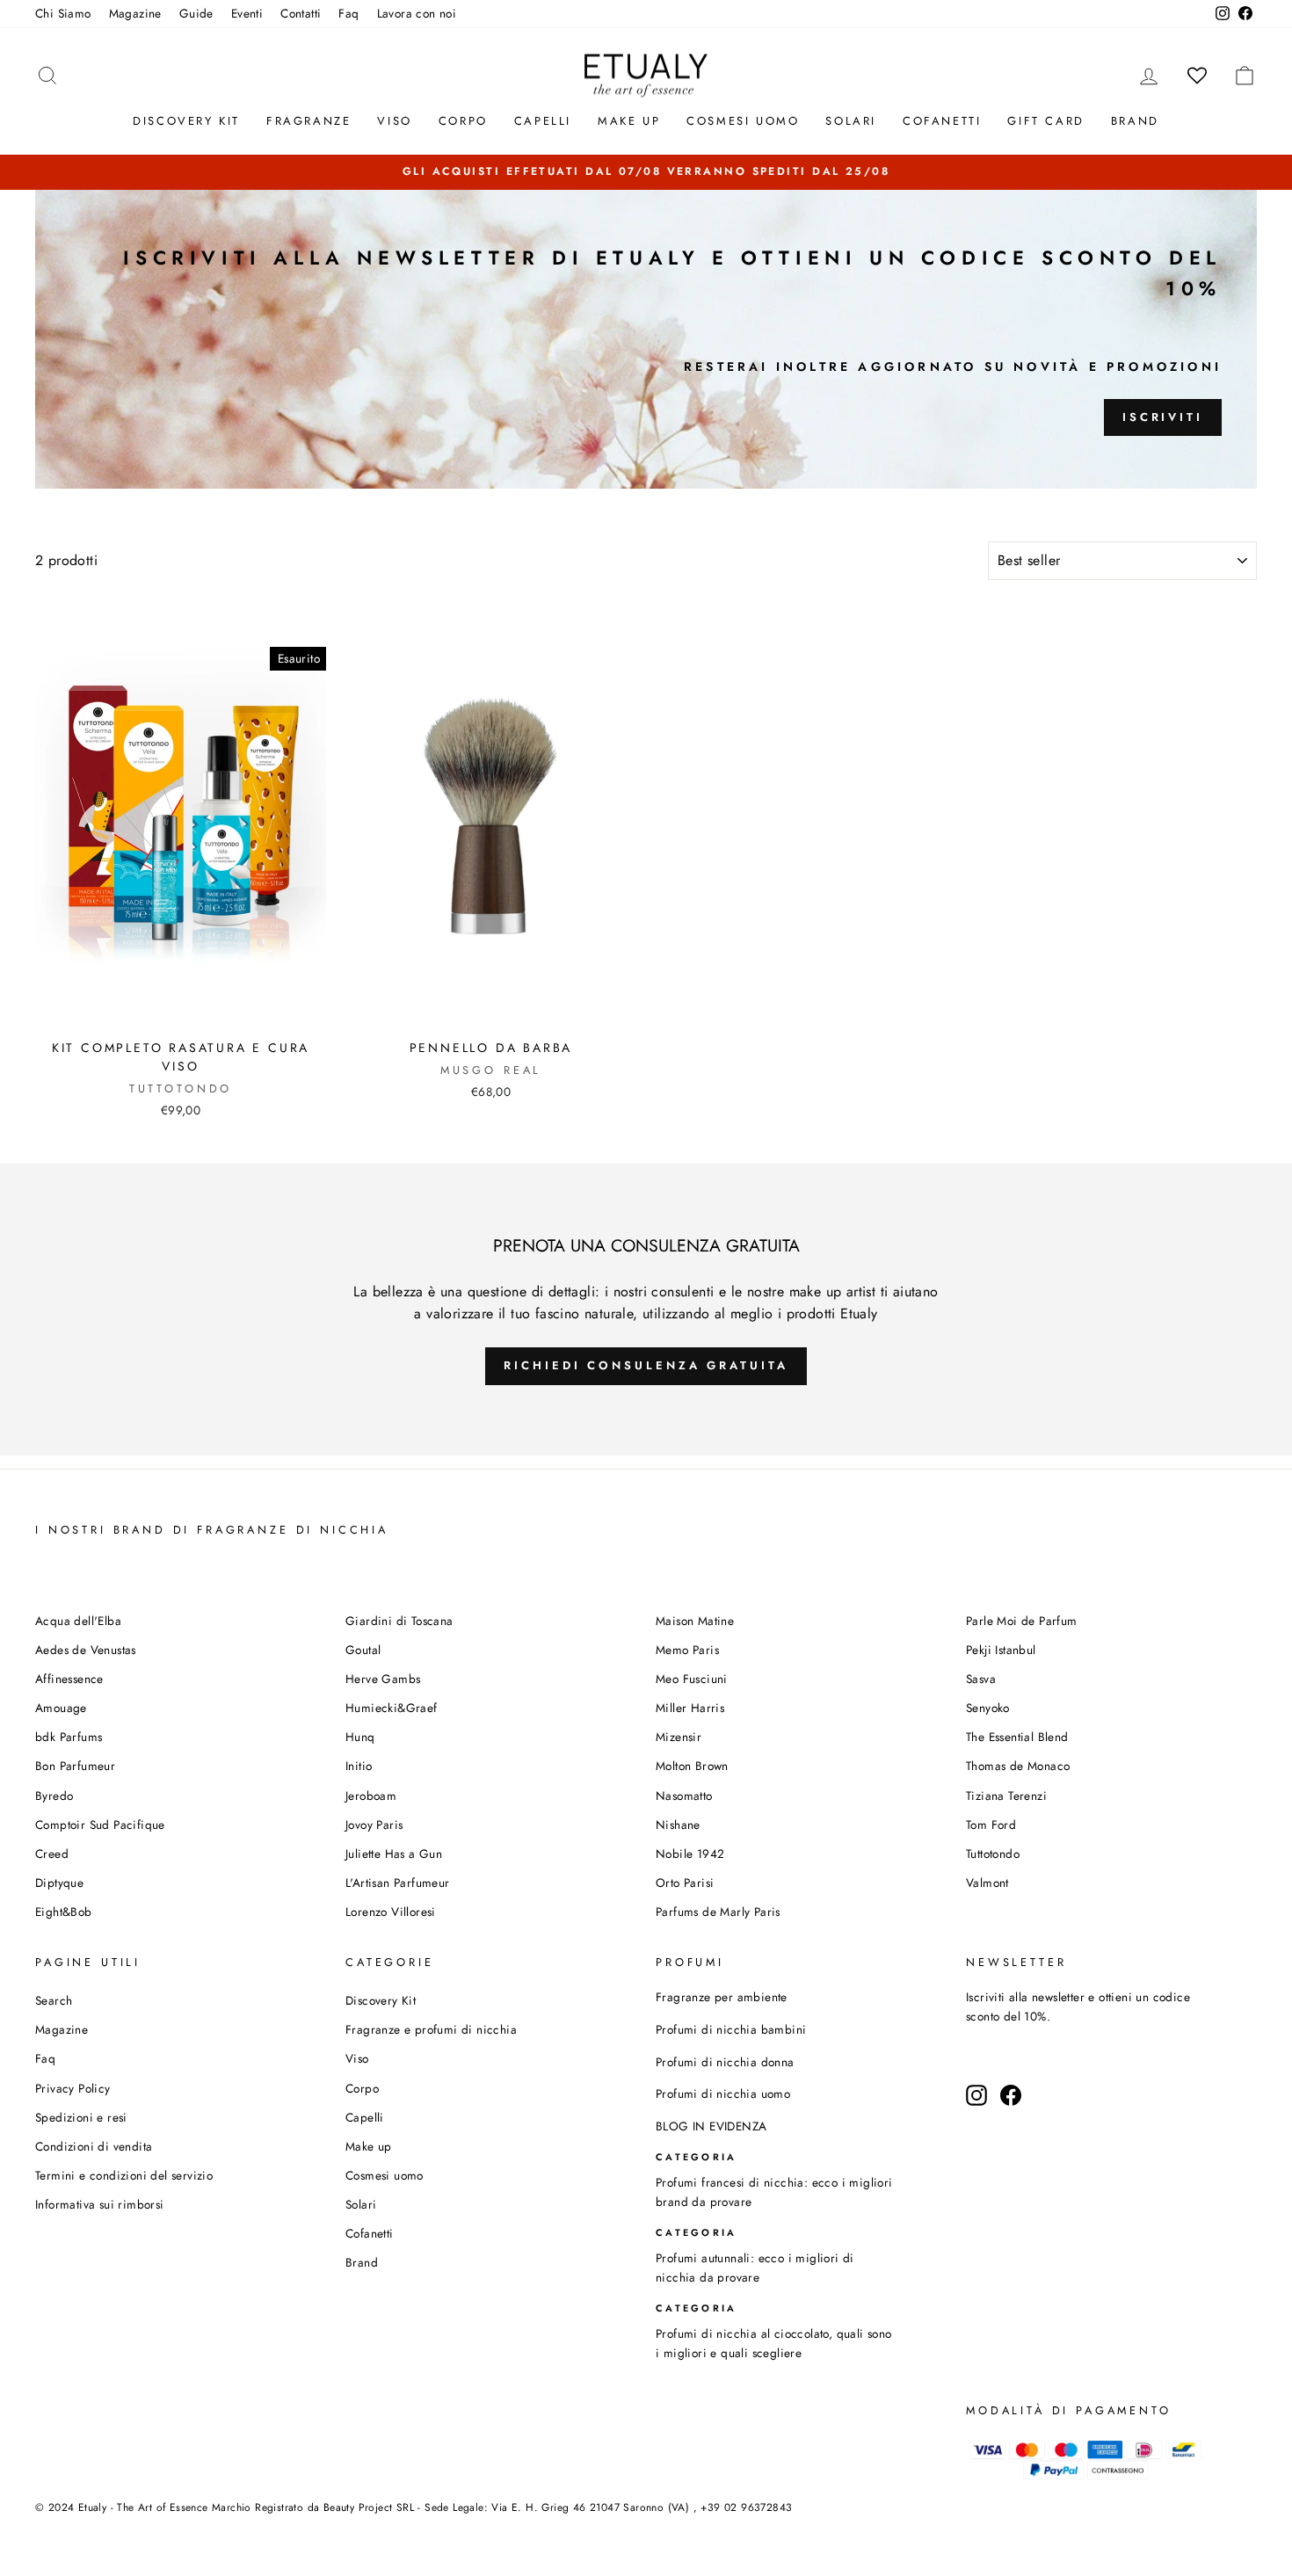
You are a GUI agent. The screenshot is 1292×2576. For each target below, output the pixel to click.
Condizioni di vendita (94, 2146)
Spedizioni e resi (81, 2117)
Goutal (363, 1650)
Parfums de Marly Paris (718, 1912)
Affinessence (69, 1679)
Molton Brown (692, 1766)
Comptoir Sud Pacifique (100, 1825)
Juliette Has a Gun (394, 1854)
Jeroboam (371, 1796)
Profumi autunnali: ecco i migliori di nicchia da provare (755, 2268)
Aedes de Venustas (86, 1650)
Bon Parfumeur (75, 1766)
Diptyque (59, 1883)
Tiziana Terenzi (1006, 1796)
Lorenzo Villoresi (391, 1912)
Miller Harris (690, 1708)
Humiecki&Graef (392, 1708)
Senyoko (988, 1708)
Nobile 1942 (690, 1854)
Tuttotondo (993, 1854)
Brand (1135, 121)
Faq (348, 13)
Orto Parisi (685, 1883)
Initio (359, 1766)
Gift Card (1045, 121)
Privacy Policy (73, 2088)
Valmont (987, 1883)
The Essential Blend (1017, 1737)
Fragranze (308, 121)
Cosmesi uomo (385, 2175)
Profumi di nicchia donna (725, 2062)
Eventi (247, 13)
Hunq (360, 1737)
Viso (394, 121)
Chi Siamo (63, 13)
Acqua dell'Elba (78, 1621)
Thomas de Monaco (1018, 1766)
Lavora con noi (417, 13)
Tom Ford (991, 1825)
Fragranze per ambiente (722, 1997)
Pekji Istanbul (1001, 1650)
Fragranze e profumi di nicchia (431, 2029)
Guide (196, 13)
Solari (851, 121)
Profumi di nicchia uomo (723, 2093)
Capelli (543, 121)
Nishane (678, 1825)
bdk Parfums (69, 1737)
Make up (629, 121)
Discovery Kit (186, 121)
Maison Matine (695, 1621)
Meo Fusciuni (692, 1679)
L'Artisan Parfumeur (398, 1883)
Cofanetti (942, 121)
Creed (52, 1854)
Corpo (463, 121)
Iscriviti (1163, 417)
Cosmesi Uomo (743, 121)
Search (54, 2000)
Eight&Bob (64, 1912)
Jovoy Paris (374, 1825)
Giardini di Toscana (399, 1621)
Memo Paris (687, 1650)
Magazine (135, 13)
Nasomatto (684, 1796)
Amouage (61, 1708)
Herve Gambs (383, 1679)
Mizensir (679, 1737)
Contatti (301, 13)
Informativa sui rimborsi (100, 2204)
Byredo (54, 1796)
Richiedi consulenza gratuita (646, 1365)
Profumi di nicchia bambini (731, 2029)
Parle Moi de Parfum (1022, 1621)
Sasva (981, 1679)
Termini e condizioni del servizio (124, 2175)
